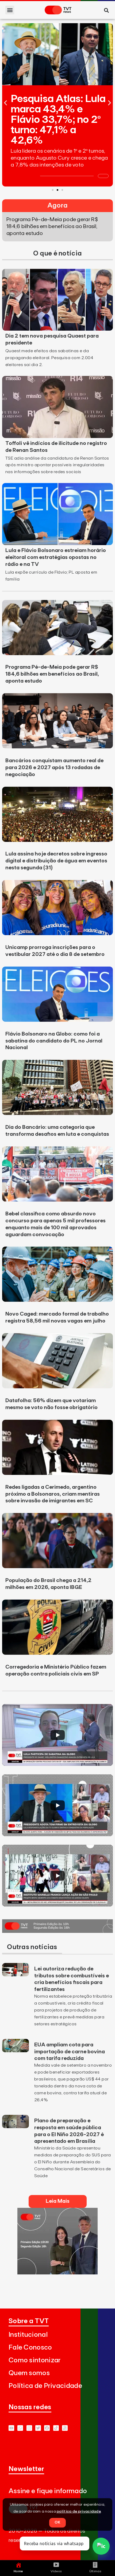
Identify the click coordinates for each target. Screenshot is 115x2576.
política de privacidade (79, 2512)
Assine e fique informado (48, 2491)
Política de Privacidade (45, 2386)
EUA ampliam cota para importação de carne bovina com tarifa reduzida (70, 2052)
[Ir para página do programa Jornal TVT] (57, 1931)
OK (57, 2522)
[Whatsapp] (20, 2428)
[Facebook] (47, 2428)
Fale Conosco (30, 2348)
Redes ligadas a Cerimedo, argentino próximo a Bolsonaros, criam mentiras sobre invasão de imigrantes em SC (53, 1494)
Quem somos (29, 2373)
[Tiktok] (56, 2428)
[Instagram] (29, 2428)
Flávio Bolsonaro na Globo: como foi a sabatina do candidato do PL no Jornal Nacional (54, 1041)
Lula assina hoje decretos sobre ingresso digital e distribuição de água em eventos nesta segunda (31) (56, 861)
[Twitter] (38, 2428)
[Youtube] (11, 2428)
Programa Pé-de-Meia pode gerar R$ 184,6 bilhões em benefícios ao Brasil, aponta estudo (52, 674)
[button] (10, 10)
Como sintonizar (35, 2360)
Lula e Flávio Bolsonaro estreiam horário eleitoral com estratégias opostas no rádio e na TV (56, 557)
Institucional (28, 2335)
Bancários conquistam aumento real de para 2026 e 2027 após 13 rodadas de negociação (54, 768)
